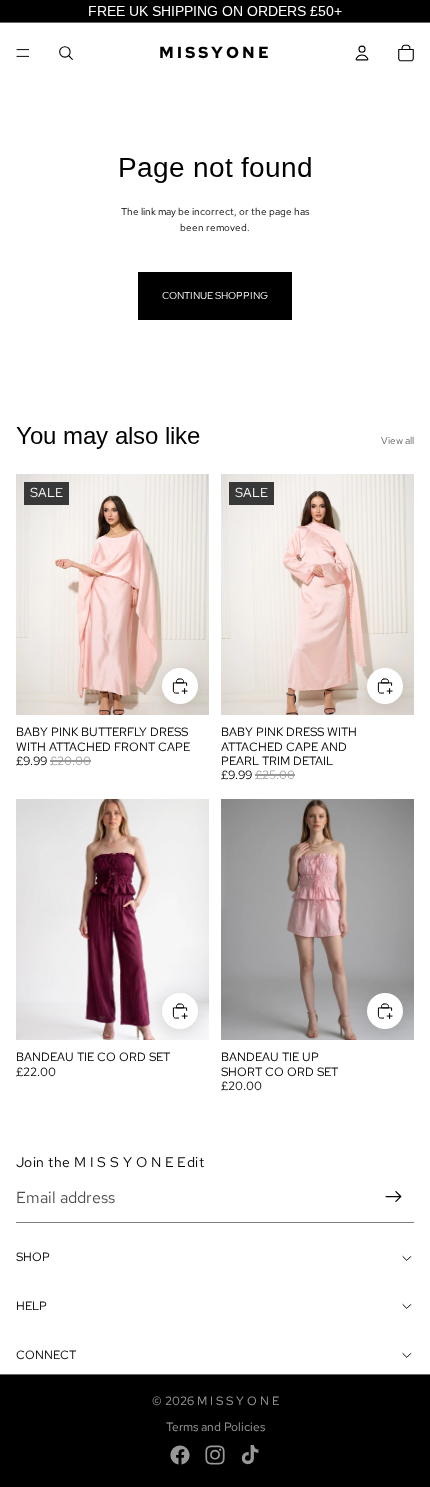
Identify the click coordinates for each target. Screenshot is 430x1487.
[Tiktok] (250, 1455)
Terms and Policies (215, 1427)
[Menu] (23, 53)
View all (397, 440)
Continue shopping (215, 295)
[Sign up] (394, 1198)
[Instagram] (215, 1455)
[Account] (362, 53)
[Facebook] (180, 1455)
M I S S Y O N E (238, 1401)
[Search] (66, 53)
